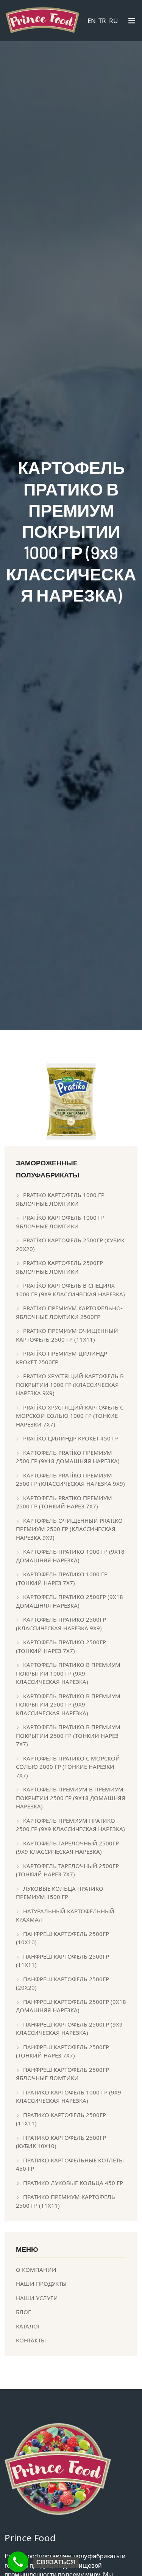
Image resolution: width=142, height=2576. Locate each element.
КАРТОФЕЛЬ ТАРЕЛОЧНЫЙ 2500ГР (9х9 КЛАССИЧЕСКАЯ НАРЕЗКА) (67, 1847)
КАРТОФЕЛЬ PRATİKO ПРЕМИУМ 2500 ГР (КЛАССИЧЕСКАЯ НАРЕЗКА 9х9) (70, 1480)
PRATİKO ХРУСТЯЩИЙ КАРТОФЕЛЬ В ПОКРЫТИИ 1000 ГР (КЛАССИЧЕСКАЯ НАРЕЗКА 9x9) (70, 1384)
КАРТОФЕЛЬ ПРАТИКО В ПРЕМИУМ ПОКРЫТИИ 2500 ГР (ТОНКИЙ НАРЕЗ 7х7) (68, 1735)
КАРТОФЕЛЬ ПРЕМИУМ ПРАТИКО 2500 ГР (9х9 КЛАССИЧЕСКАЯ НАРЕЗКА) (70, 1825)
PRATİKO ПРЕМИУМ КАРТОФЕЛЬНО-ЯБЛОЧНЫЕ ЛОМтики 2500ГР (69, 1312)
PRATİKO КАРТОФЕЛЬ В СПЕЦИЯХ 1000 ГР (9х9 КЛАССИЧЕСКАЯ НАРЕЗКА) (70, 1290)
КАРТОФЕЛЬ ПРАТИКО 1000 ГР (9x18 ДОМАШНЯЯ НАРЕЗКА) (70, 1556)
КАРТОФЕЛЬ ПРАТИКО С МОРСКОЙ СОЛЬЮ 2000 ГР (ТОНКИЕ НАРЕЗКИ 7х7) (68, 1767)
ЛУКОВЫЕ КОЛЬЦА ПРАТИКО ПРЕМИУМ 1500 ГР (60, 1893)
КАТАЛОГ (28, 2326)
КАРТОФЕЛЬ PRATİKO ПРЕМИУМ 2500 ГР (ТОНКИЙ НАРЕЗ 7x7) (64, 1502)
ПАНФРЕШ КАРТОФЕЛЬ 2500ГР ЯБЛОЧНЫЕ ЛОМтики (62, 2074)
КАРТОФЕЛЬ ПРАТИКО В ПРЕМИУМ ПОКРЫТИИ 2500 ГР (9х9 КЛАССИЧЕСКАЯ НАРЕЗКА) (68, 1704)
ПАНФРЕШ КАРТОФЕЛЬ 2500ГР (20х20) (62, 1983)
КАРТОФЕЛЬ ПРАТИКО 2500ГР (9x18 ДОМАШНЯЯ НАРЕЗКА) (69, 1601)
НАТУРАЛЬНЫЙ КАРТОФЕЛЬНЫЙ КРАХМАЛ (65, 1915)
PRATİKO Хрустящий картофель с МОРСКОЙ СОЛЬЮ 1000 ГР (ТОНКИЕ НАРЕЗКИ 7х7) (70, 1416)
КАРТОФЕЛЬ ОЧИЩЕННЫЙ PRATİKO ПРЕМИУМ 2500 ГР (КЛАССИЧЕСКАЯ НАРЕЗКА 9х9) (69, 1529)
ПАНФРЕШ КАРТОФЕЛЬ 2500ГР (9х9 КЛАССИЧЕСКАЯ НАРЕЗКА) (69, 2029)
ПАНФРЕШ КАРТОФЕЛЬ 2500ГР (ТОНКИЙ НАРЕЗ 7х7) (62, 2051)
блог (23, 2312)
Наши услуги (37, 2298)
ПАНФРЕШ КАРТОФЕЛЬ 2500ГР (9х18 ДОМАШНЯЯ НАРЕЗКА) (71, 2006)
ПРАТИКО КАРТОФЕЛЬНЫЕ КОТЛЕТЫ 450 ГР (70, 2164)
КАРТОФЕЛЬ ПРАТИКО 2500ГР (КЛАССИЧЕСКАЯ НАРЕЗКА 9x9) (61, 1624)
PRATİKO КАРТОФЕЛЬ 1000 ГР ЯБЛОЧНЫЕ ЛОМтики (60, 1199)
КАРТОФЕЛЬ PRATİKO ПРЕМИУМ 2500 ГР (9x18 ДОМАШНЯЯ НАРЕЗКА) (68, 1457)
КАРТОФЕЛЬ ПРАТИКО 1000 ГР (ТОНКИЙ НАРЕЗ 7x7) (62, 1578)
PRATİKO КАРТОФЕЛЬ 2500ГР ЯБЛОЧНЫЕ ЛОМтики (59, 1267)
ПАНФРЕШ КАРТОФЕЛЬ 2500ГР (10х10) (62, 1938)
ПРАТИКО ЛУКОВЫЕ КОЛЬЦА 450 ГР (73, 2183)
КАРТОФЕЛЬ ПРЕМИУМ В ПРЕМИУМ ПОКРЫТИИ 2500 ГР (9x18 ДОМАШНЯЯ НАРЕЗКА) (71, 1798)
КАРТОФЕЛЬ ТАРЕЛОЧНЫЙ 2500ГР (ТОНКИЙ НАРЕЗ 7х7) (67, 1870)
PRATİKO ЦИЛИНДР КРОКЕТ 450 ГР (71, 1438)
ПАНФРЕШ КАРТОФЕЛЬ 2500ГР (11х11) (62, 1961)
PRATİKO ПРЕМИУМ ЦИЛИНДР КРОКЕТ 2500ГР (62, 1358)
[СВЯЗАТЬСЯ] (18, 2562)
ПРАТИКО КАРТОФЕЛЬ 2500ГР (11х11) (61, 2119)
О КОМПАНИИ (36, 2270)
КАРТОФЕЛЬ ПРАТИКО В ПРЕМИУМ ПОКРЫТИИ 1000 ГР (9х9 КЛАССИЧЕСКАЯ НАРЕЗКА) (68, 1673)
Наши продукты (41, 2284)
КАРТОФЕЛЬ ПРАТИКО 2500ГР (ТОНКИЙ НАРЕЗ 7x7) (61, 1646)
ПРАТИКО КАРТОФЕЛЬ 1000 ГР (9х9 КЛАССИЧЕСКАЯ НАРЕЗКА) (69, 2097)
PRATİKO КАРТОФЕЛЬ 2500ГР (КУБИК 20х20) (70, 1244)
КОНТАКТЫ (31, 2340)
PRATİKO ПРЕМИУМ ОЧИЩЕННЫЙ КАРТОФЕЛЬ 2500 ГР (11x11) (67, 1335)
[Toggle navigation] (132, 22)
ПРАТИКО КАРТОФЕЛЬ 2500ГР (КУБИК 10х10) (61, 2142)
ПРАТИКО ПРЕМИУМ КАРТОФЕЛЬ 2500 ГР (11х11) (66, 2201)
